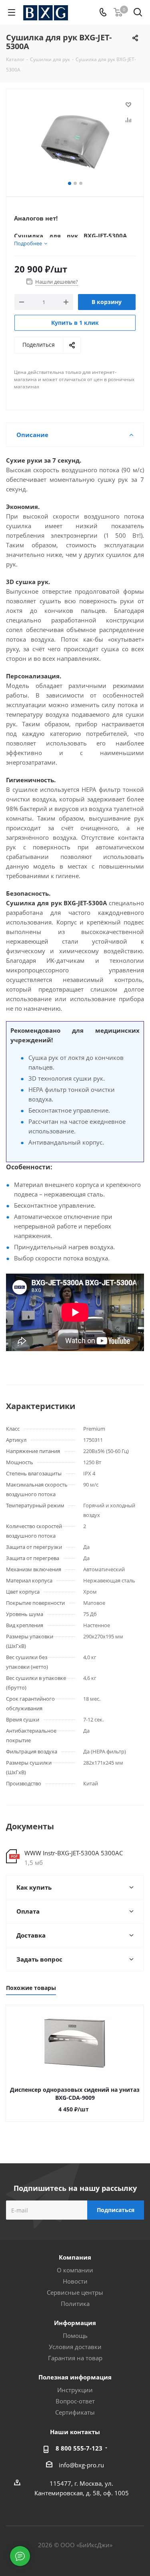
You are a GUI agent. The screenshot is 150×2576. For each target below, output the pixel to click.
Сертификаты (75, 2412)
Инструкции (75, 2390)
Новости (75, 2281)
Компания (75, 2257)
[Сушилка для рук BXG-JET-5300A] (75, 139)
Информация (75, 2323)
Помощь (75, 2335)
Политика (75, 2304)
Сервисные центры (75, 2292)
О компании (75, 2270)
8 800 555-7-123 (79, 2448)
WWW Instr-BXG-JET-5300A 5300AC (74, 1853)
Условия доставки (75, 2347)
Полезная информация (75, 2377)
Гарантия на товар (75, 2358)
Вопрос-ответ (75, 2401)
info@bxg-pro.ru (81, 2465)
